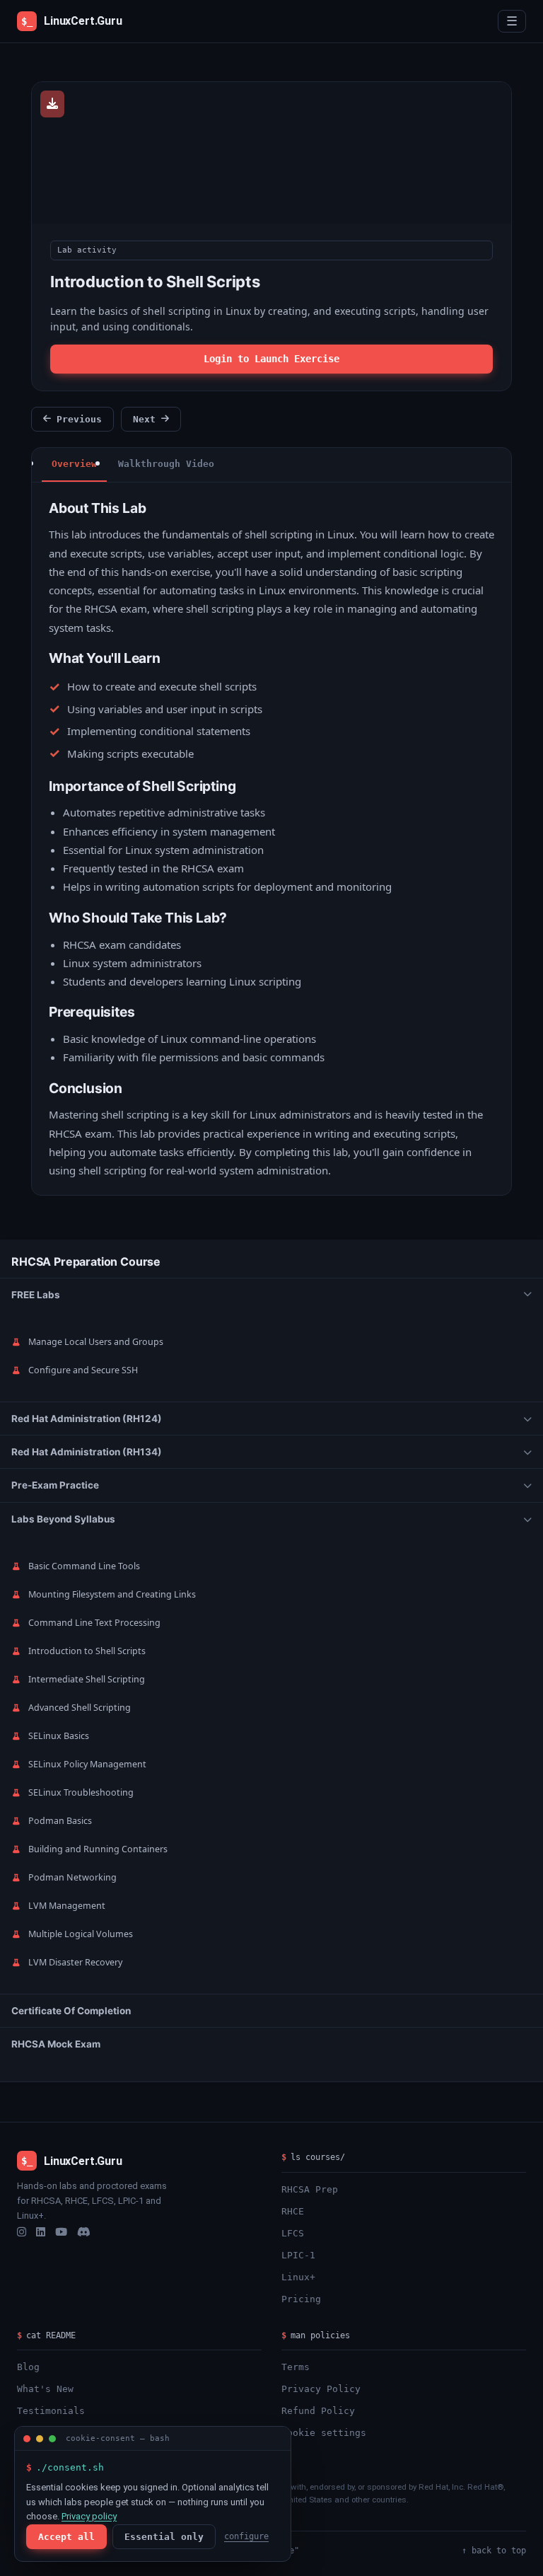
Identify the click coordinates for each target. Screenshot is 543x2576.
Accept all (66, 2537)
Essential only (164, 2537)
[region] (271, 1660)
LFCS (293, 2233)
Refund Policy (318, 2411)
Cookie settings (324, 2433)
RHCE (293, 2211)
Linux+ (298, 2277)
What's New (45, 2389)
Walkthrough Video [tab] (166, 464)
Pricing (301, 2299)
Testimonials (51, 2411)
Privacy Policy (321, 2389)
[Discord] (84, 2232)
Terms (296, 2367)
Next (144, 419)
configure (246, 2536)
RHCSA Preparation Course (86, 1261)
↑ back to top (494, 2551)
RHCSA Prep (310, 2189)
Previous (79, 419)
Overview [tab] (74, 464)
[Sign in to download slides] (52, 104)
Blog (28, 2367)
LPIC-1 (298, 2255)
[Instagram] (22, 2232)
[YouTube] (61, 2232)
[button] (271, 1295)
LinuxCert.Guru (72, 21)
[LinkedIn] (41, 2232)
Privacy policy (89, 2516)
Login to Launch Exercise (271, 359)
